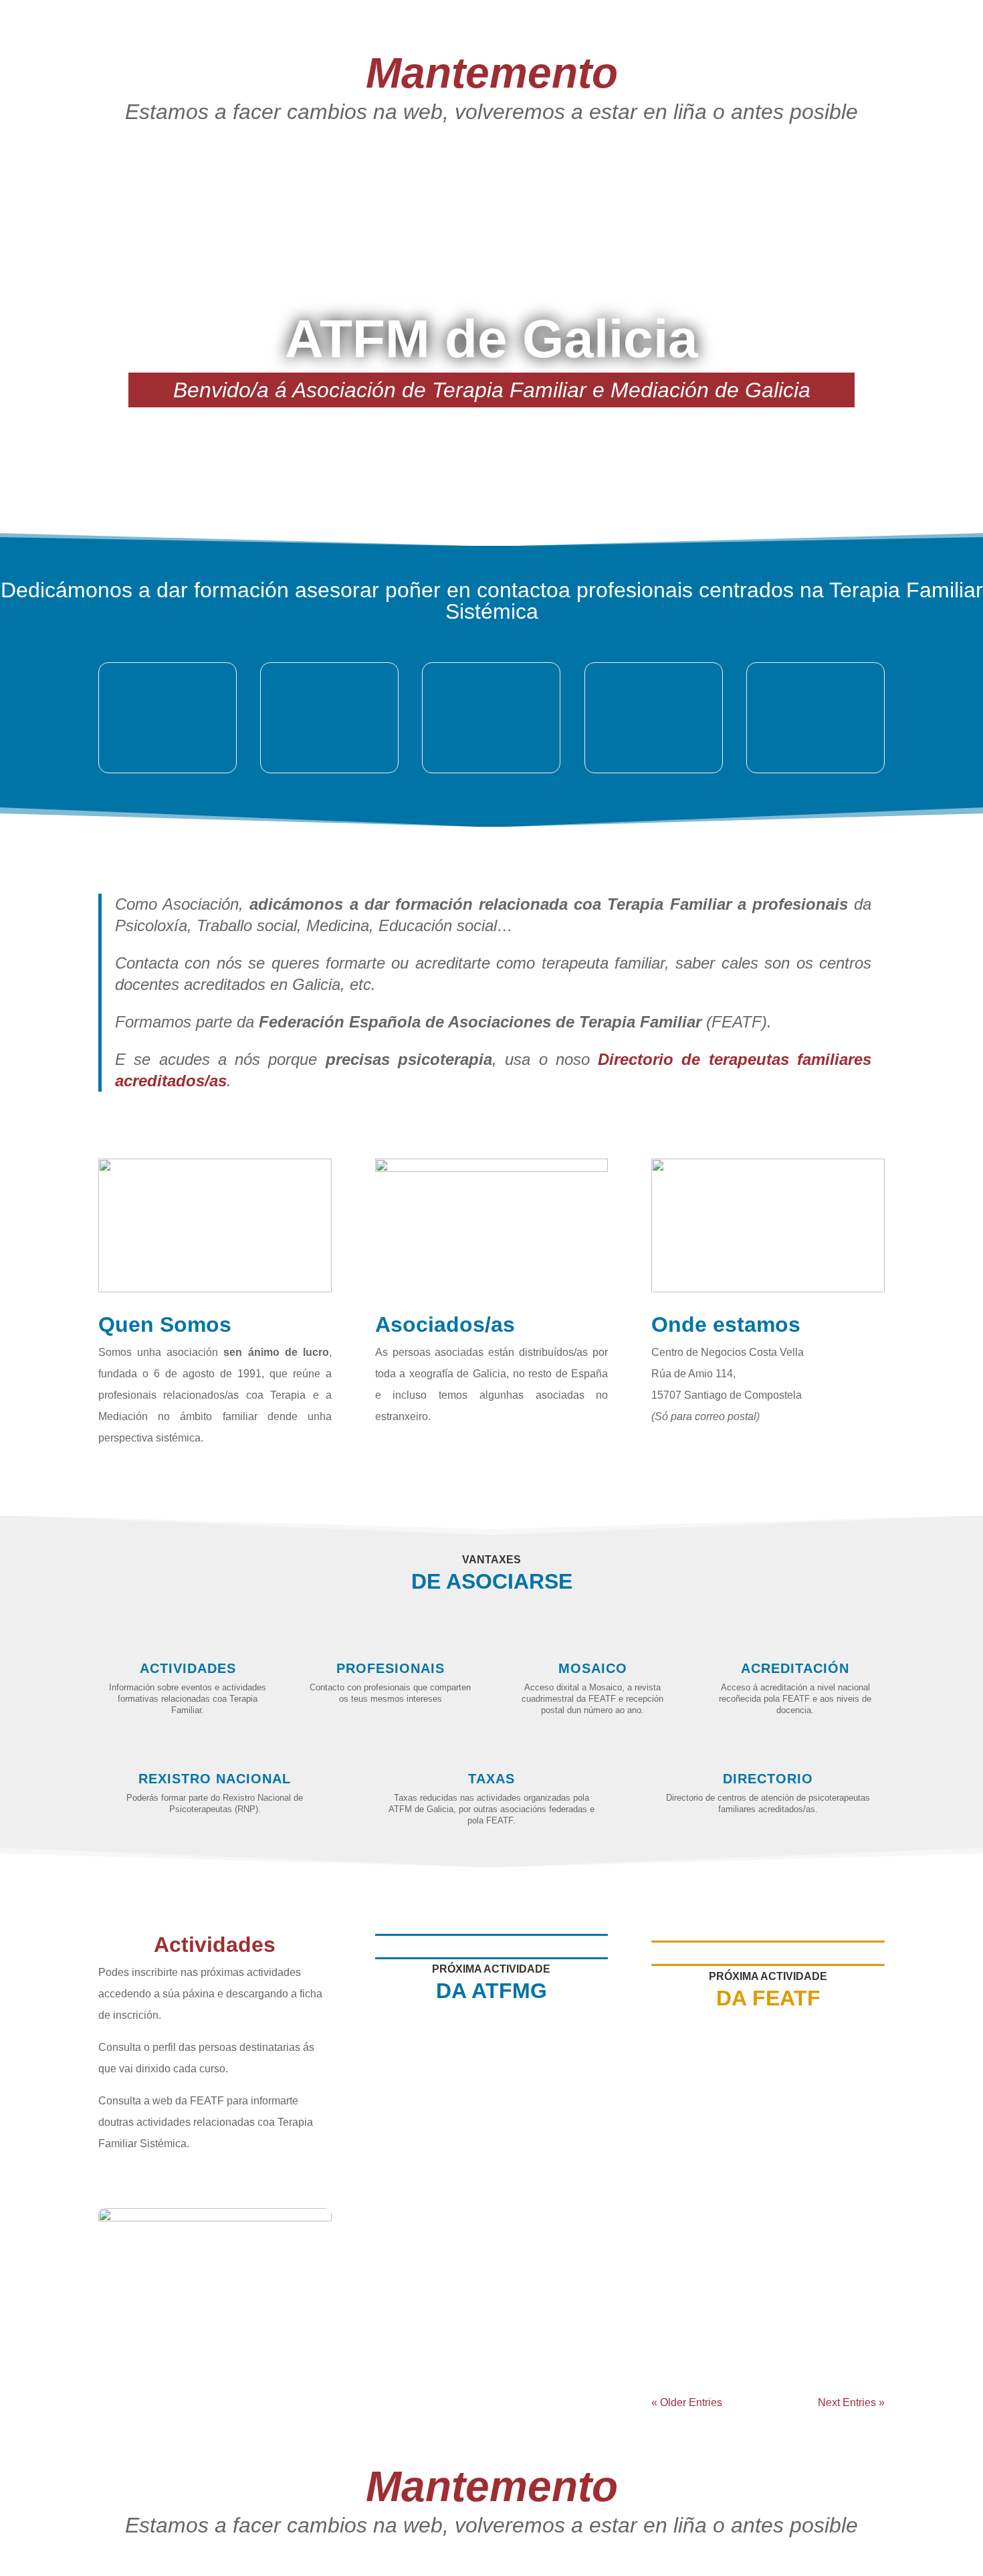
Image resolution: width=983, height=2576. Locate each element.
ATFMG (489, 2144)
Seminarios (528, 2144)
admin (411, 2144)
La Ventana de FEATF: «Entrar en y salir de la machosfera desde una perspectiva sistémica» (757, 2118)
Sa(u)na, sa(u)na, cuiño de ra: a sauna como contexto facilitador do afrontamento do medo (489, 2109)
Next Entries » (851, 2402)
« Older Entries (687, 2402)
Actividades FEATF (814, 2153)
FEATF (765, 2153)
